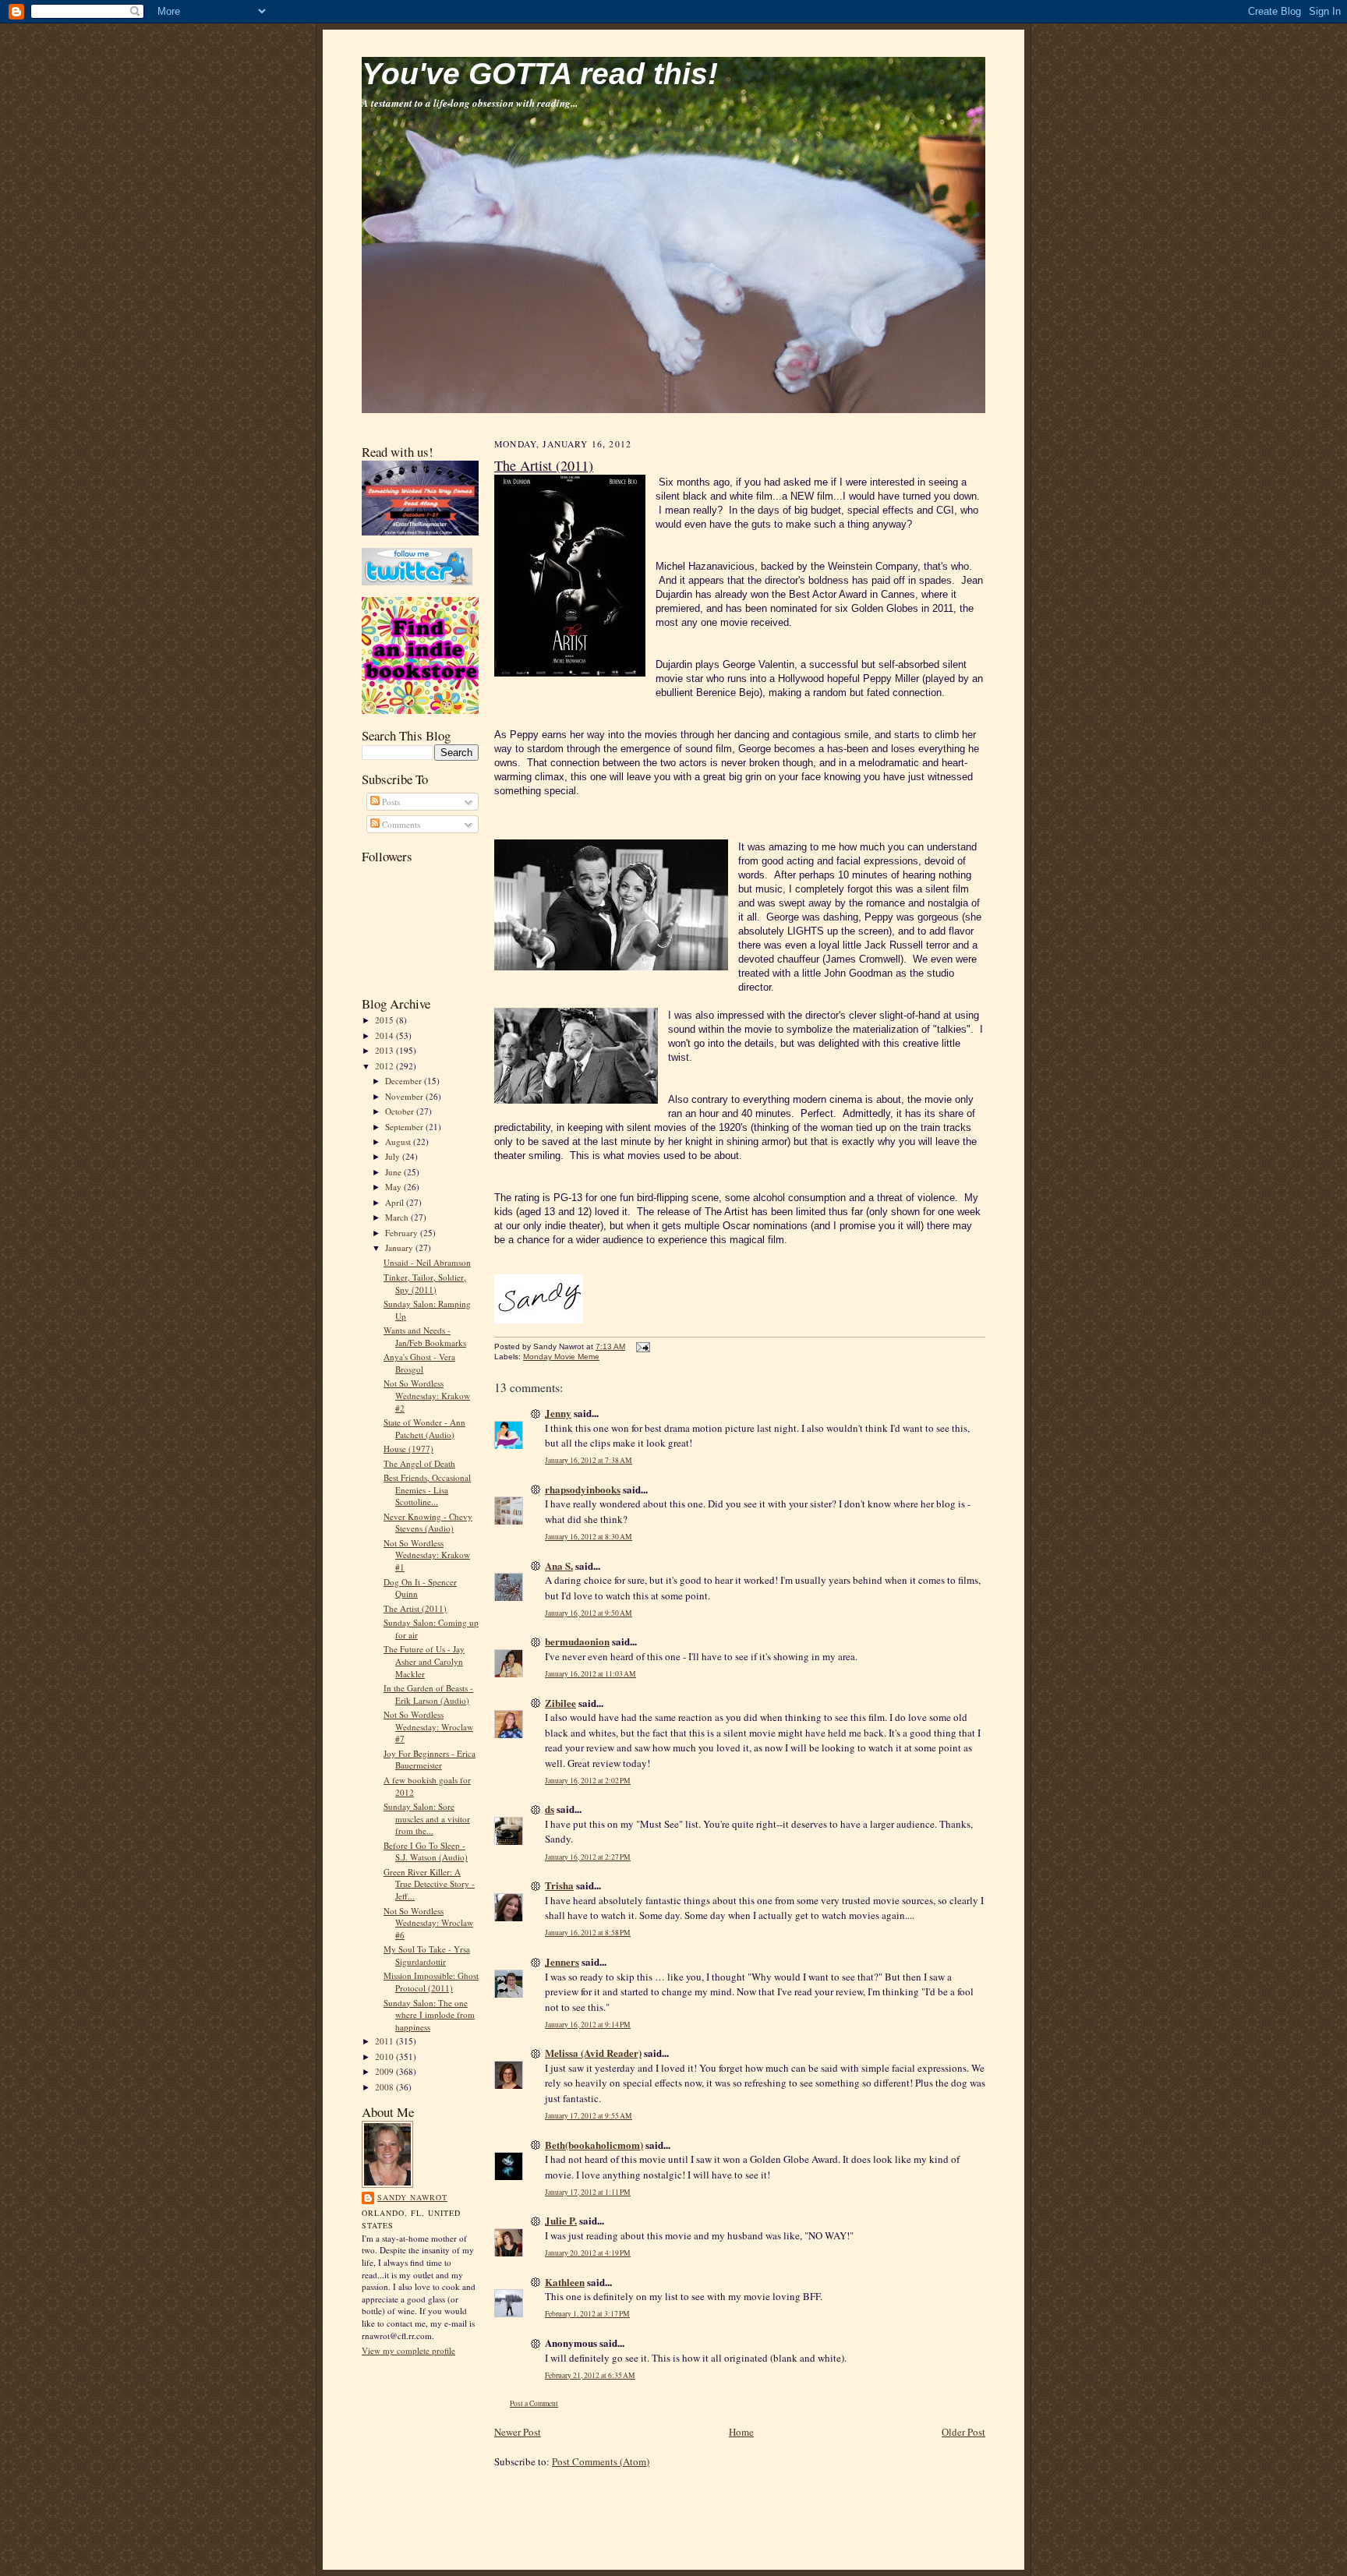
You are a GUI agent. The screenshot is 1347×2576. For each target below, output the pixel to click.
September (405, 1127)
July (394, 1156)
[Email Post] (641, 1346)
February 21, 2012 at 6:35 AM (590, 2375)
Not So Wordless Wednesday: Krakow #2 (427, 1395)
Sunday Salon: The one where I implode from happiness (429, 2015)
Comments (400, 824)
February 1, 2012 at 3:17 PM (587, 2314)
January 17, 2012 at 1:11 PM (588, 2192)
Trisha (559, 1885)
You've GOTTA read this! (540, 74)
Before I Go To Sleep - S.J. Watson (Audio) (426, 1852)
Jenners (562, 1961)
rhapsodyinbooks (583, 1489)
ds (550, 1809)
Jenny (558, 1413)
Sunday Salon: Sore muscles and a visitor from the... (427, 1818)
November (405, 1096)
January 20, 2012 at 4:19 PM (588, 2253)
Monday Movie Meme (561, 1357)
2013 (385, 1050)
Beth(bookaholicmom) (594, 2145)
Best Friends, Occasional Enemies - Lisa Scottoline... (427, 1489)
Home (741, 2432)
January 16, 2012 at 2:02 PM (588, 1781)
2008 (385, 2087)
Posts (390, 802)
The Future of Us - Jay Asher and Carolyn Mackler (424, 1661)
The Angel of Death (419, 1463)
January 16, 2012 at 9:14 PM (588, 2025)
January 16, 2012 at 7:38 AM (589, 1460)
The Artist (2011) (415, 1608)
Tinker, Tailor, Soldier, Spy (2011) (425, 1283)
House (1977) (408, 1449)
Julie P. (561, 2220)
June (394, 1172)
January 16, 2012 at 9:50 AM (589, 1613)
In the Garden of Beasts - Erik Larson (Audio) (428, 1694)
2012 (385, 1066)
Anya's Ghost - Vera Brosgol (419, 1363)
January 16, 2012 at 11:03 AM (590, 1674)
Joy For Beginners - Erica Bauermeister (430, 1760)
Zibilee (560, 1703)
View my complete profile (408, 2350)
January (400, 1247)
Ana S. (559, 1565)
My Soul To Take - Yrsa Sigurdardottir (427, 1955)
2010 (385, 2057)
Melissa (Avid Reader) (593, 2053)
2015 (385, 1020)
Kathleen (565, 2282)
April (396, 1202)
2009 (385, 2071)
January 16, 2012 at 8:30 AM (589, 1537)
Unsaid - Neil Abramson (427, 1262)
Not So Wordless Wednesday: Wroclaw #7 (428, 1726)
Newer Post (518, 2432)
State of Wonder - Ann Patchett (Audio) (424, 1428)
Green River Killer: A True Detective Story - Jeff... (429, 1884)
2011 (385, 2041)
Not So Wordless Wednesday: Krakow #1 (427, 1555)
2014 (385, 1035)
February (403, 1233)
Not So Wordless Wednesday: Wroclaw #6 (428, 1923)
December (405, 1081)
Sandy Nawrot (412, 2197)
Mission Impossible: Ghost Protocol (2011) (431, 1982)
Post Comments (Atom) (601, 2461)
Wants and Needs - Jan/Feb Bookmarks (425, 1336)
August (399, 1141)
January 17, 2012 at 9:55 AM (589, 2116)
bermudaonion (577, 1641)
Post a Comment (534, 2403)
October (401, 1111)
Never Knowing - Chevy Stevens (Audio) (428, 1523)
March (398, 1217)
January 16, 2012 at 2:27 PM (588, 1857)
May (394, 1187)
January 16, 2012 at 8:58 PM (588, 1933)
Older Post (963, 2432)
